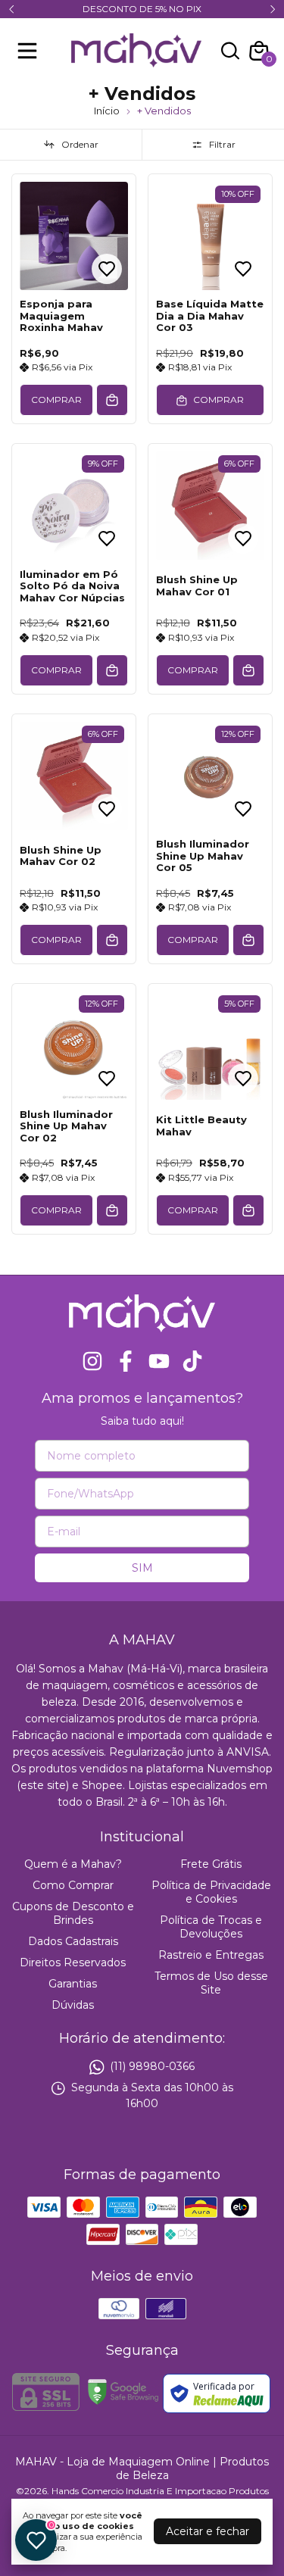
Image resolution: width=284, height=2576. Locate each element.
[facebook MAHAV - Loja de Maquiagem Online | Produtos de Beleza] (126, 1361)
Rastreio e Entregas (211, 1955)
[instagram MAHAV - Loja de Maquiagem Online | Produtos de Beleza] (92, 1361)
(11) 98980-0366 (152, 2067)
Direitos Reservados (73, 1962)
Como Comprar (73, 1885)
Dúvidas (73, 2005)
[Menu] (30, 51)
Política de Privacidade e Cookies (211, 1892)
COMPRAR (56, 400)
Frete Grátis (211, 1864)
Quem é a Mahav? (73, 1864)
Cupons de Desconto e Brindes (73, 1913)
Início (107, 111)
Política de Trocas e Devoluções (211, 1927)
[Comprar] (112, 400)
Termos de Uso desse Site (211, 1983)
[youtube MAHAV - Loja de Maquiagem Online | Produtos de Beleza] (159, 1361)
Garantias (73, 1984)
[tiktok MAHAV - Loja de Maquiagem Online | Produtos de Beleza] (192, 1361)
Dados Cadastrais (73, 1941)
